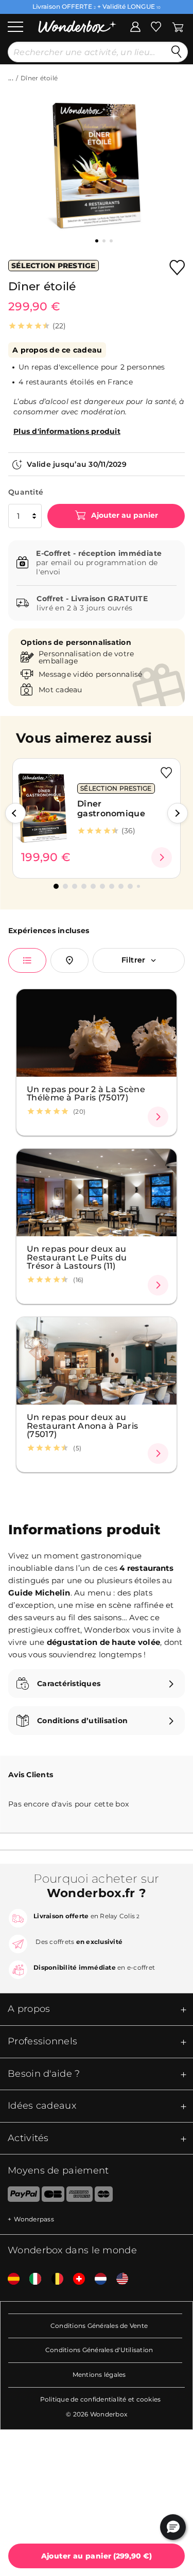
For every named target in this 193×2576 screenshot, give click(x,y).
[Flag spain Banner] (10, 2279)
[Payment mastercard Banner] (104, 2196)
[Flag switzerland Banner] (75, 2279)
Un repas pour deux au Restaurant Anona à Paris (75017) (82, 1425)
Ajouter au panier (124, 515)
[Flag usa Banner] (118, 2279)
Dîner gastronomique (111, 809)
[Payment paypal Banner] (20, 2196)
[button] (15, 813)
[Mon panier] (178, 26)
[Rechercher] (177, 52)
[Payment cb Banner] (53, 2196)
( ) (97, 2556)
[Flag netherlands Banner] (97, 2279)
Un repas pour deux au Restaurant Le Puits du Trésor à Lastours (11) (77, 1257)
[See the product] (162, 857)
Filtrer (134, 960)
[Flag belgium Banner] (54, 2279)
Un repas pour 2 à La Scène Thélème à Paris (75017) (86, 1093)
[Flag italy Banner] (31, 2279)
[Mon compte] (135, 26)
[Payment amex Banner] (80, 2196)
